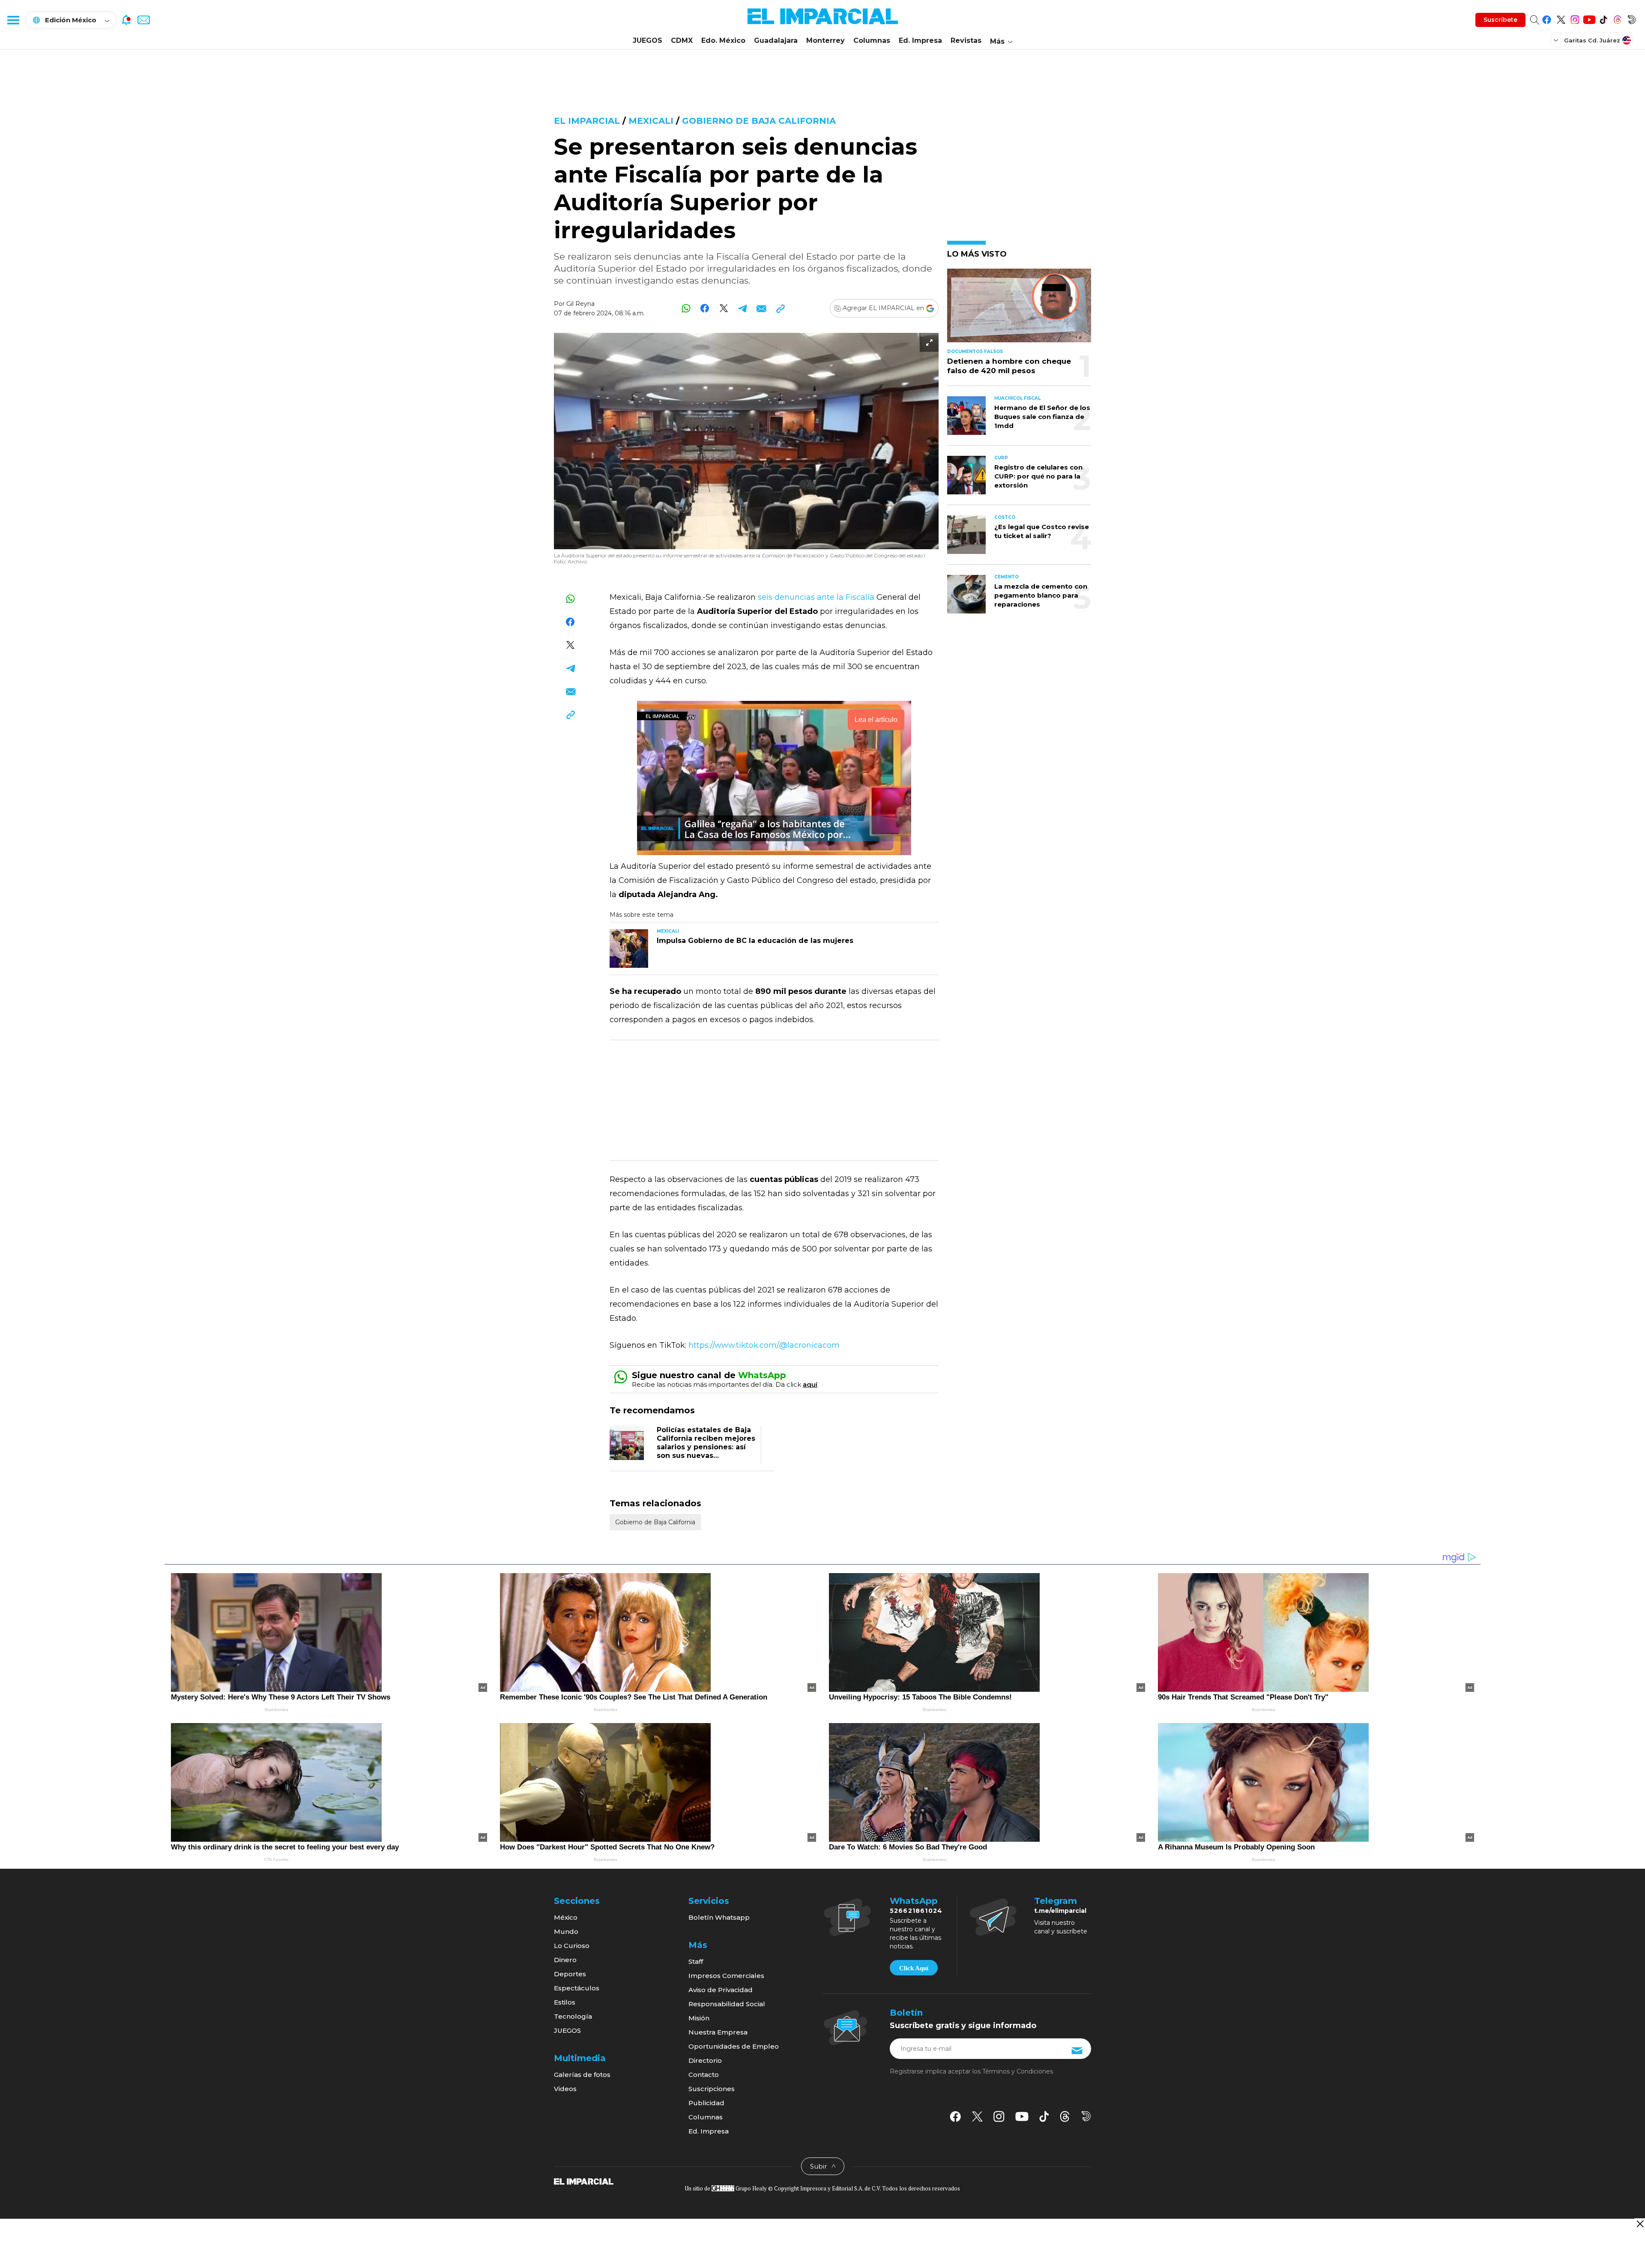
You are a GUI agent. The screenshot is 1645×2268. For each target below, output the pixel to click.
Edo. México (723, 40)
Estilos (565, 2002)
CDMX (682, 40)
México (566, 1917)
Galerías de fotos (582, 2075)
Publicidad (706, 2103)
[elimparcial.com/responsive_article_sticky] (1640, 2224)
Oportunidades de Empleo (734, 2046)
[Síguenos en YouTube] (1589, 18)
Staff (696, 1961)
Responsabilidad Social (727, 2004)
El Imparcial (587, 121)
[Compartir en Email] (761, 308)
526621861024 (916, 1911)
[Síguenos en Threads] (1617, 18)
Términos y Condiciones (1018, 2071)
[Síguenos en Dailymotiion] (1086, 2116)
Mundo (566, 1931)
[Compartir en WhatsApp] (686, 308)
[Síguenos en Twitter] (1561, 18)
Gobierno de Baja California (759, 121)
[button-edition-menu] (1557, 40)
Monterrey (825, 40)
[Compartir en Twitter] (724, 308)
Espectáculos (577, 1988)
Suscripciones (712, 2089)
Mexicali (651, 121)
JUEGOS (648, 40)
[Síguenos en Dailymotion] (1632, 18)
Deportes (570, 1974)
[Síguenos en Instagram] (1575, 18)
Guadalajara (776, 40)
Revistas (966, 40)
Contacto (704, 2075)
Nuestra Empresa (718, 2032)
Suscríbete (1500, 20)
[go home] (584, 2181)
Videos (565, 2089)
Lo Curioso (572, 1946)
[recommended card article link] (629, 948)
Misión (699, 2018)
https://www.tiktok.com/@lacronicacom (764, 1345)
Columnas (872, 40)
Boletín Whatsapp (719, 1917)
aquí (810, 1384)
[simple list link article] (1019, 309)
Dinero (565, 1960)
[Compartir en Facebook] (705, 308)
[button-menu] (13, 20)
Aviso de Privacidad (721, 1990)
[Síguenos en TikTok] (1603, 18)
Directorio (705, 2060)
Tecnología (573, 2016)
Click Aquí (914, 1968)
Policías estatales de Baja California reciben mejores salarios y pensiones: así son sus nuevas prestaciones (706, 1447)
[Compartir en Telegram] (743, 308)
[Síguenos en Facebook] (1547, 18)
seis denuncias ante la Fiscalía (816, 597)
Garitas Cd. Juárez (1592, 40)
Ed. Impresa (920, 40)
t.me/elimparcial (1060, 1911)
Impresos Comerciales (726, 1976)
